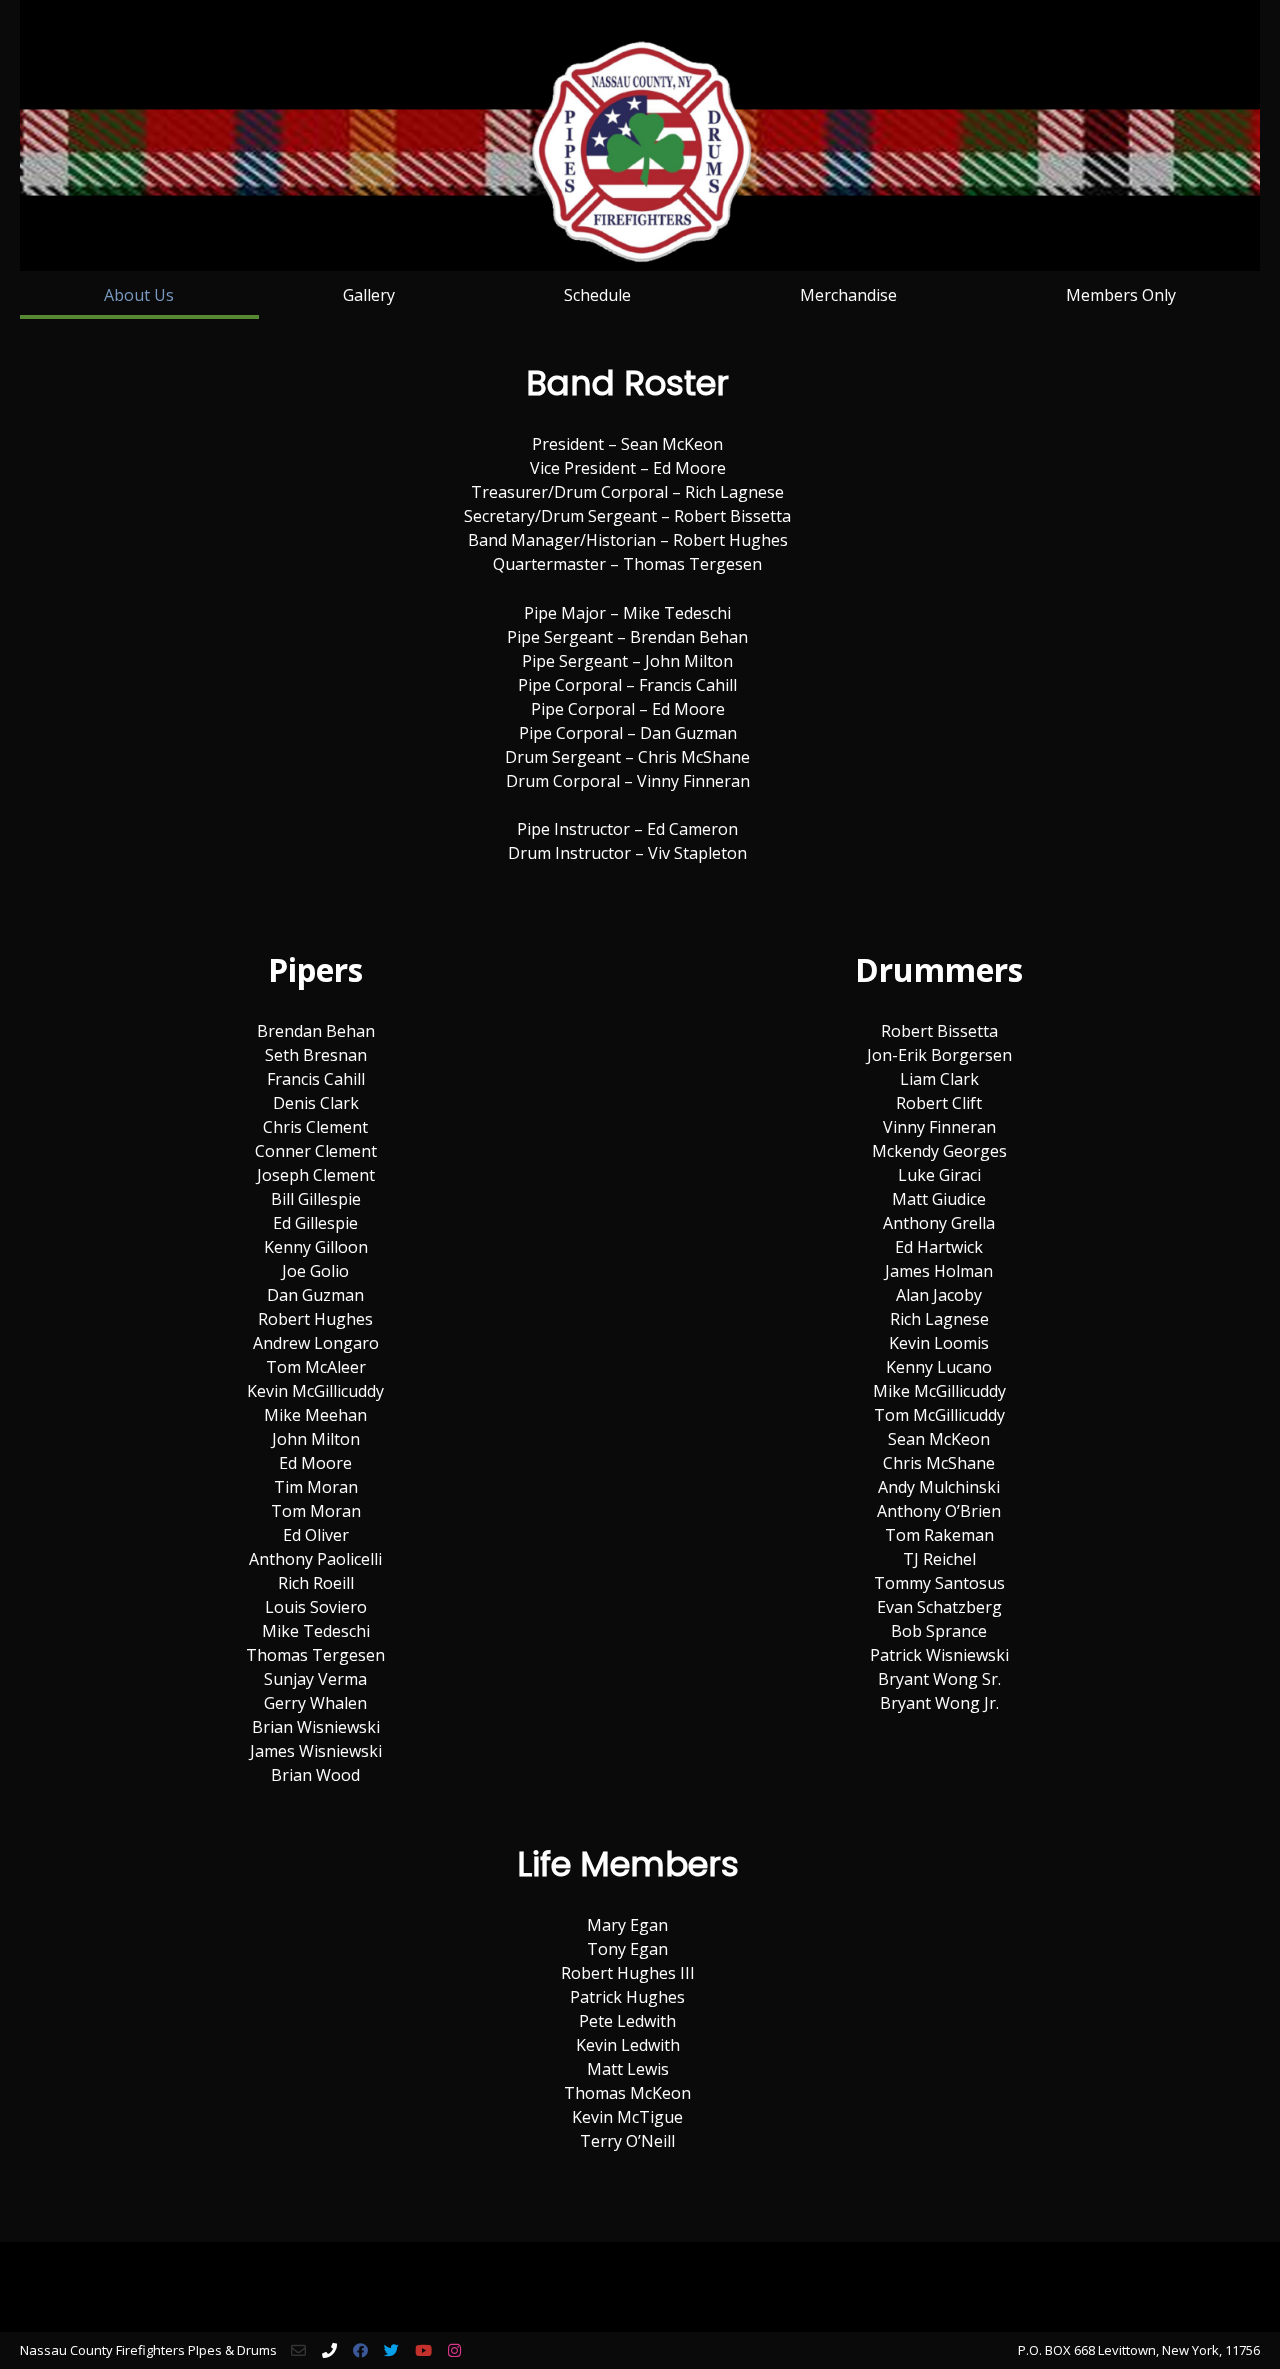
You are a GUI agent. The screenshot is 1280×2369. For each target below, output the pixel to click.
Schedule (597, 295)
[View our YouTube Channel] (423, 2350)
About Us (139, 295)
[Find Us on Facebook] (360, 2350)
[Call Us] (329, 2350)
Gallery (369, 295)
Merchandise (848, 295)
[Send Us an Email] (298, 2350)
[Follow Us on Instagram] (454, 2350)
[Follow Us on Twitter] (391, 2350)
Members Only (1121, 295)
